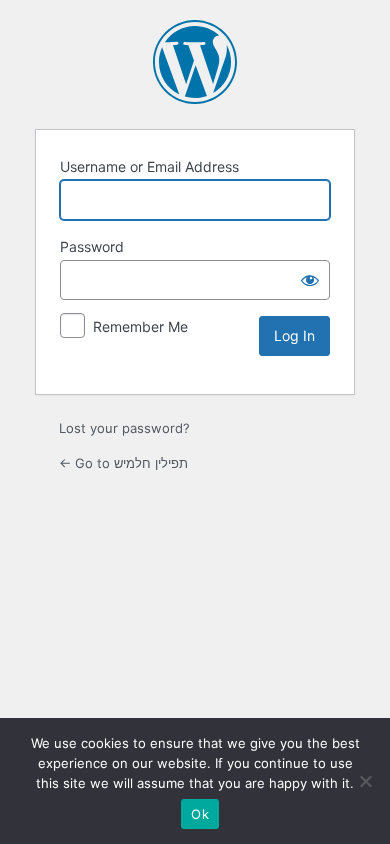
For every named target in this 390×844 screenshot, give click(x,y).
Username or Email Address (149, 166)
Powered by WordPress (195, 62)
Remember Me (140, 326)
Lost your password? (124, 428)
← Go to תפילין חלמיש (123, 463)
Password (92, 246)
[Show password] (310, 280)
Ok (200, 814)
